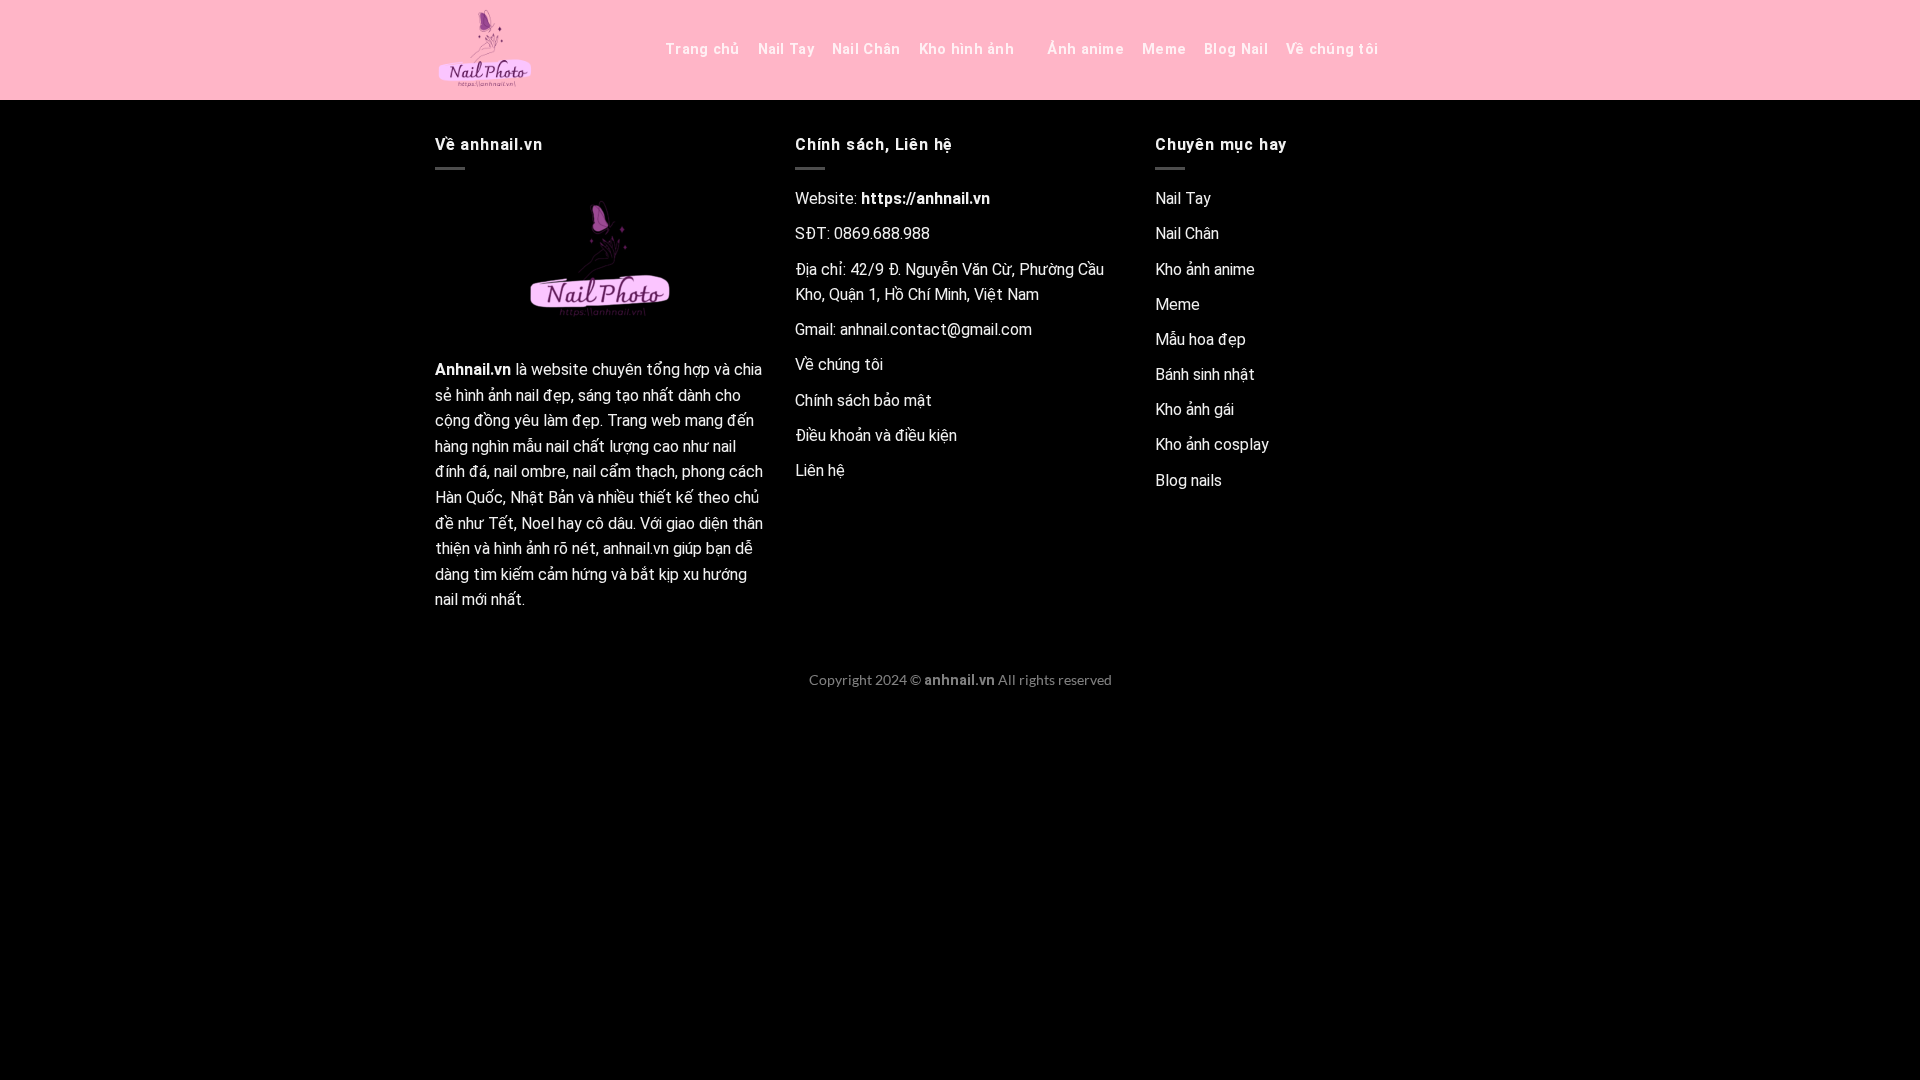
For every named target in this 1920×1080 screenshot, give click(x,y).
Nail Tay (786, 49)
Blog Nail (1236, 49)
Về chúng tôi (1332, 49)
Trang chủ (702, 49)
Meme (1164, 49)
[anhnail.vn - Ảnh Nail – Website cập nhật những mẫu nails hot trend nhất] (535, 50)
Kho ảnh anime (1205, 269)
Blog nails (1188, 480)
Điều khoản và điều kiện (876, 435)
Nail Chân (866, 49)
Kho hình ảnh (966, 49)
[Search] (1420, 50)
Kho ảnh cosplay (1212, 444)
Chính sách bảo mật (863, 400)
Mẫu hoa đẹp (1200, 339)
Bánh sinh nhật (1205, 374)
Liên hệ (820, 470)
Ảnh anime (1085, 49)
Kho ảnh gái (1194, 409)
